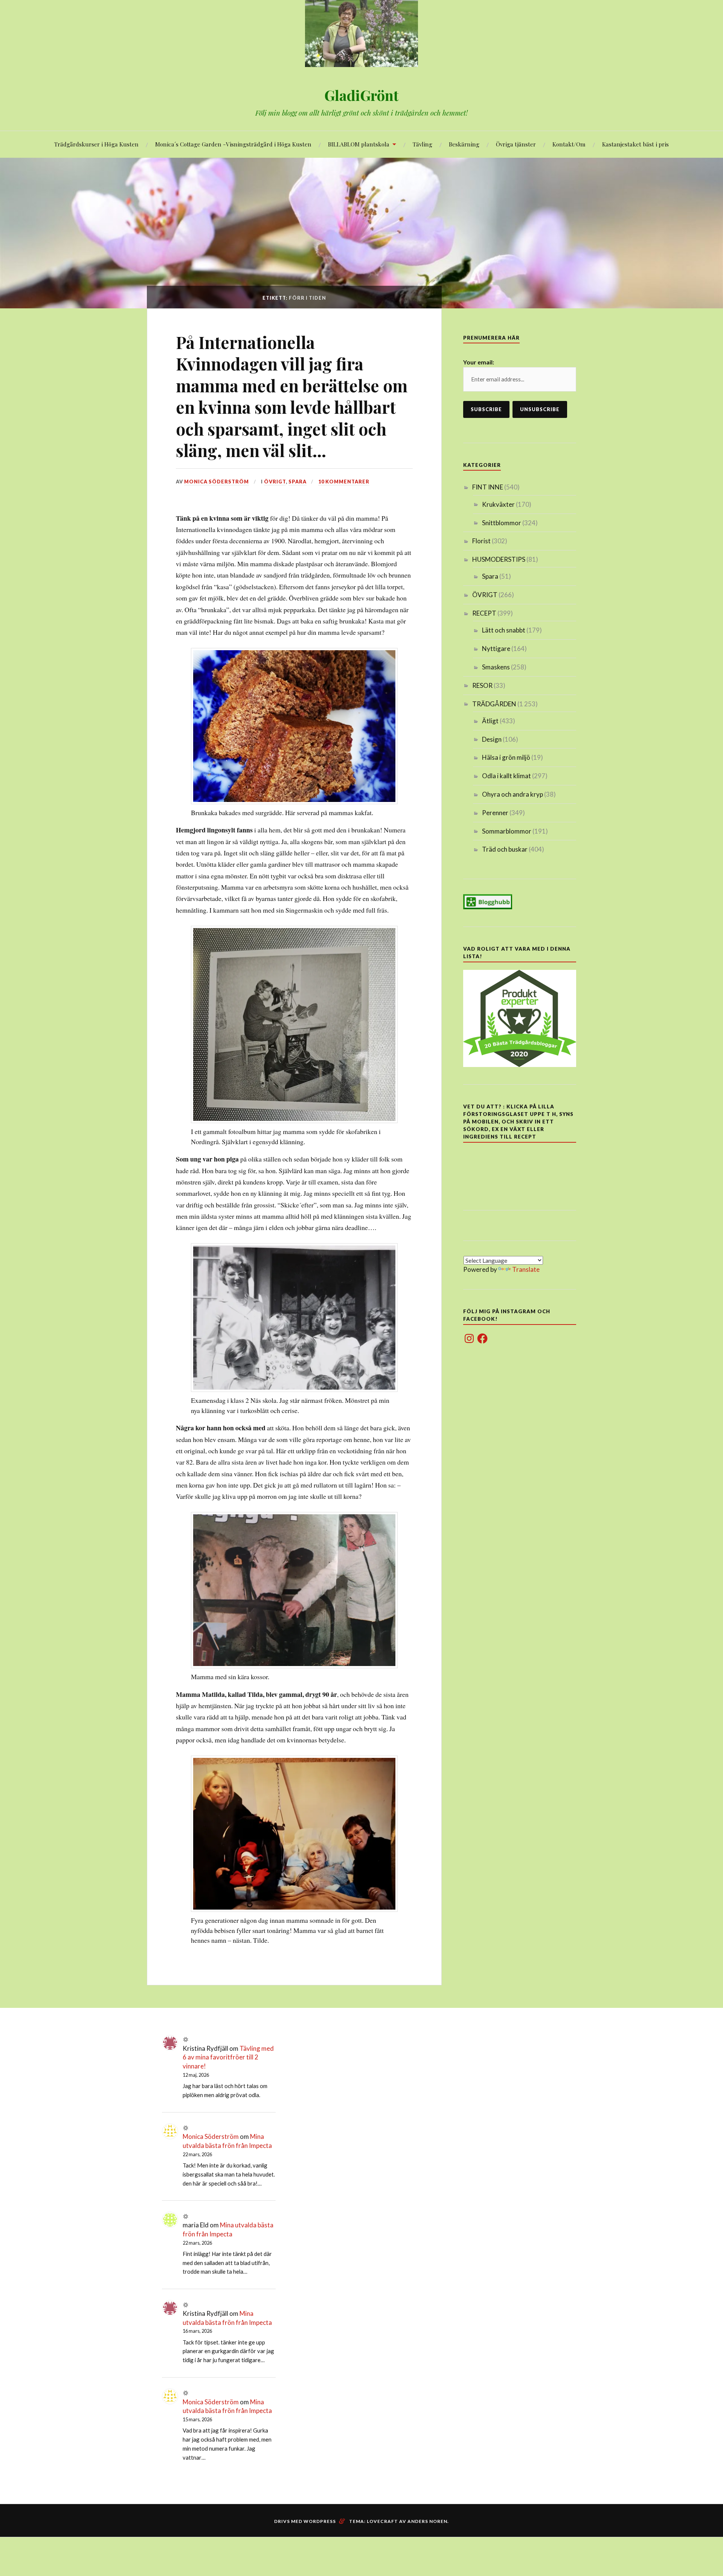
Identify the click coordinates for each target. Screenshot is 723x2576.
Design (492, 739)
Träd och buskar (505, 849)
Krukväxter (498, 504)
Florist (481, 541)
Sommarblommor (507, 831)
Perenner (495, 813)
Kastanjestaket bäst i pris (635, 144)
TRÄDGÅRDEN (494, 704)
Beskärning (464, 144)
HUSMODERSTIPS (499, 559)
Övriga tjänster (516, 144)
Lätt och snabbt (504, 630)
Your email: (479, 362)
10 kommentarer (344, 482)
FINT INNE (488, 487)
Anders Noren (427, 2521)
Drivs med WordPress (305, 2521)
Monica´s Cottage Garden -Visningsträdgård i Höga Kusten (233, 144)
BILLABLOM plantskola (359, 144)
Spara (297, 482)
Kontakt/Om (569, 144)
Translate (526, 1269)
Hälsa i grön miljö (506, 757)
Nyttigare (496, 649)
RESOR (482, 685)
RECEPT (484, 613)
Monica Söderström (217, 482)
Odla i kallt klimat (506, 776)
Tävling (423, 144)
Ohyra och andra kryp (513, 794)
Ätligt (490, 721)
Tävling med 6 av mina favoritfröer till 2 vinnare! (228, 2057)
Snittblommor (502, 523)
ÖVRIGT (275, 482)
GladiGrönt (361, 95)
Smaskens (496, 667)
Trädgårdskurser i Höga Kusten (96, 144)
